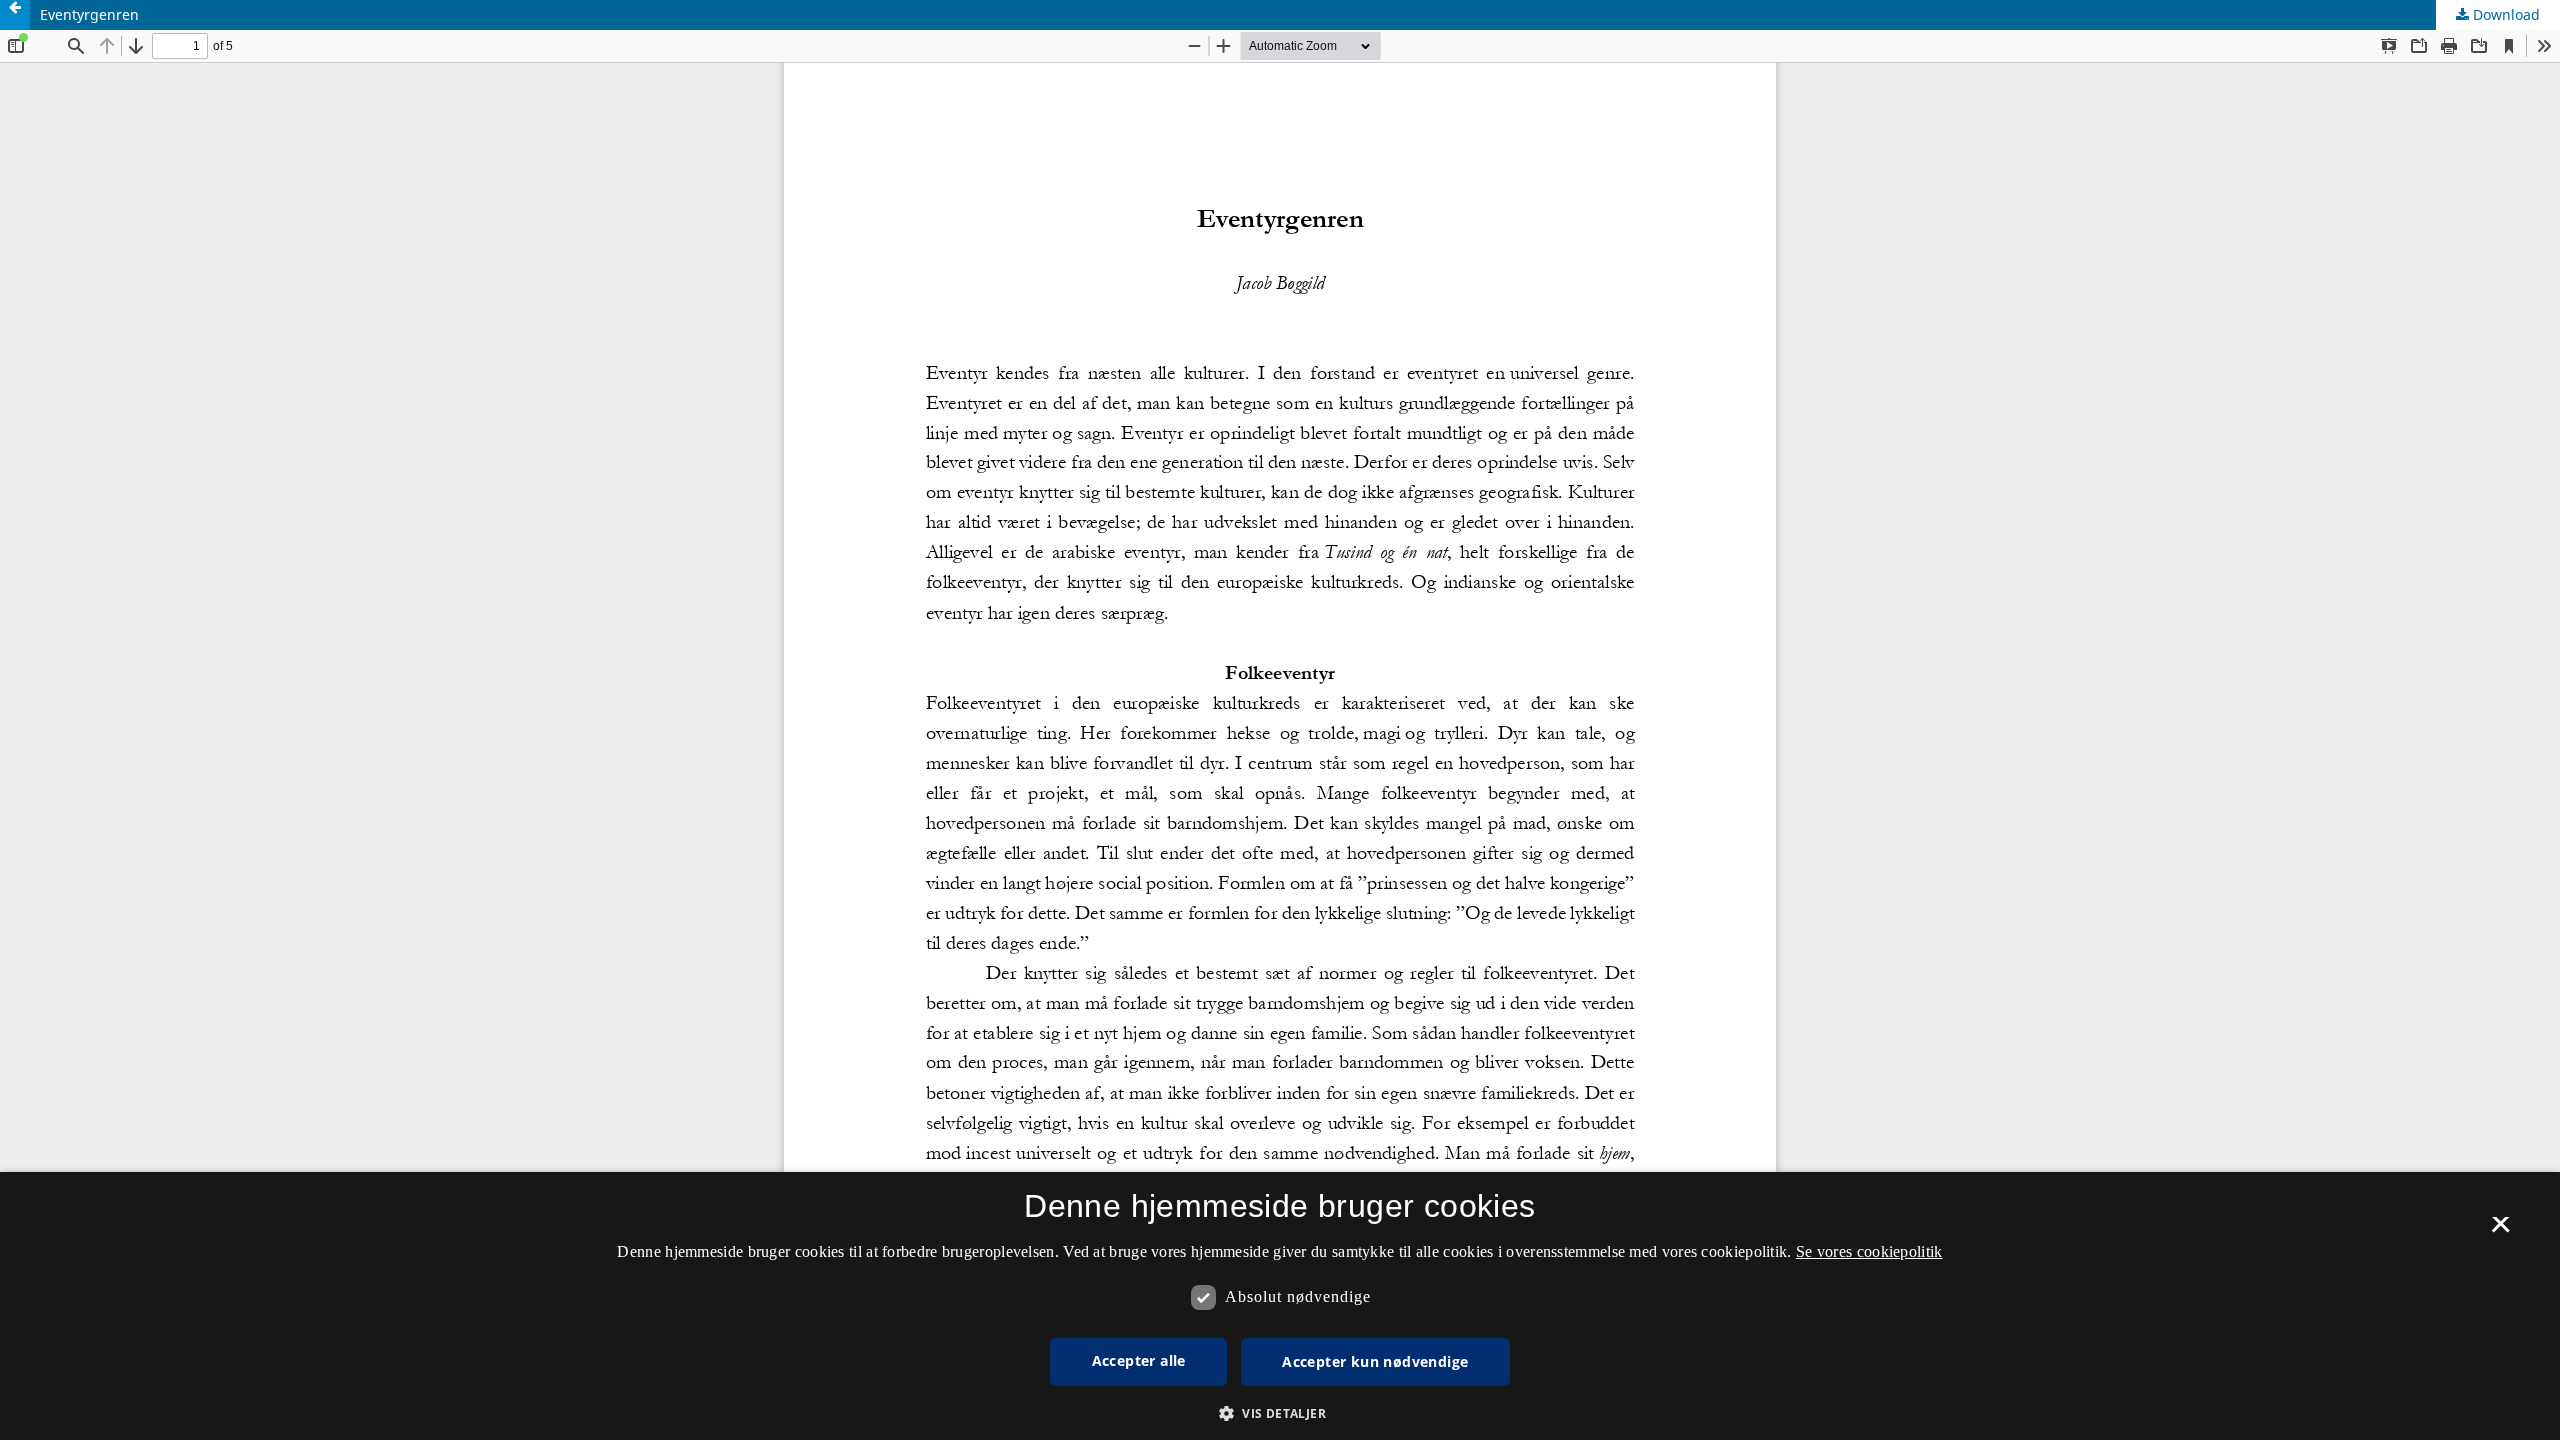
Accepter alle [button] (1139, 1360)
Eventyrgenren (89, 14)
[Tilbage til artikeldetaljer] (15, 15)
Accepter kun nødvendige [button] (1375, 1361)
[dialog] (1280, 1306)
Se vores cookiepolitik (1869, 1251)
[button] (1280, 1413)
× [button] (2500, 1231)
